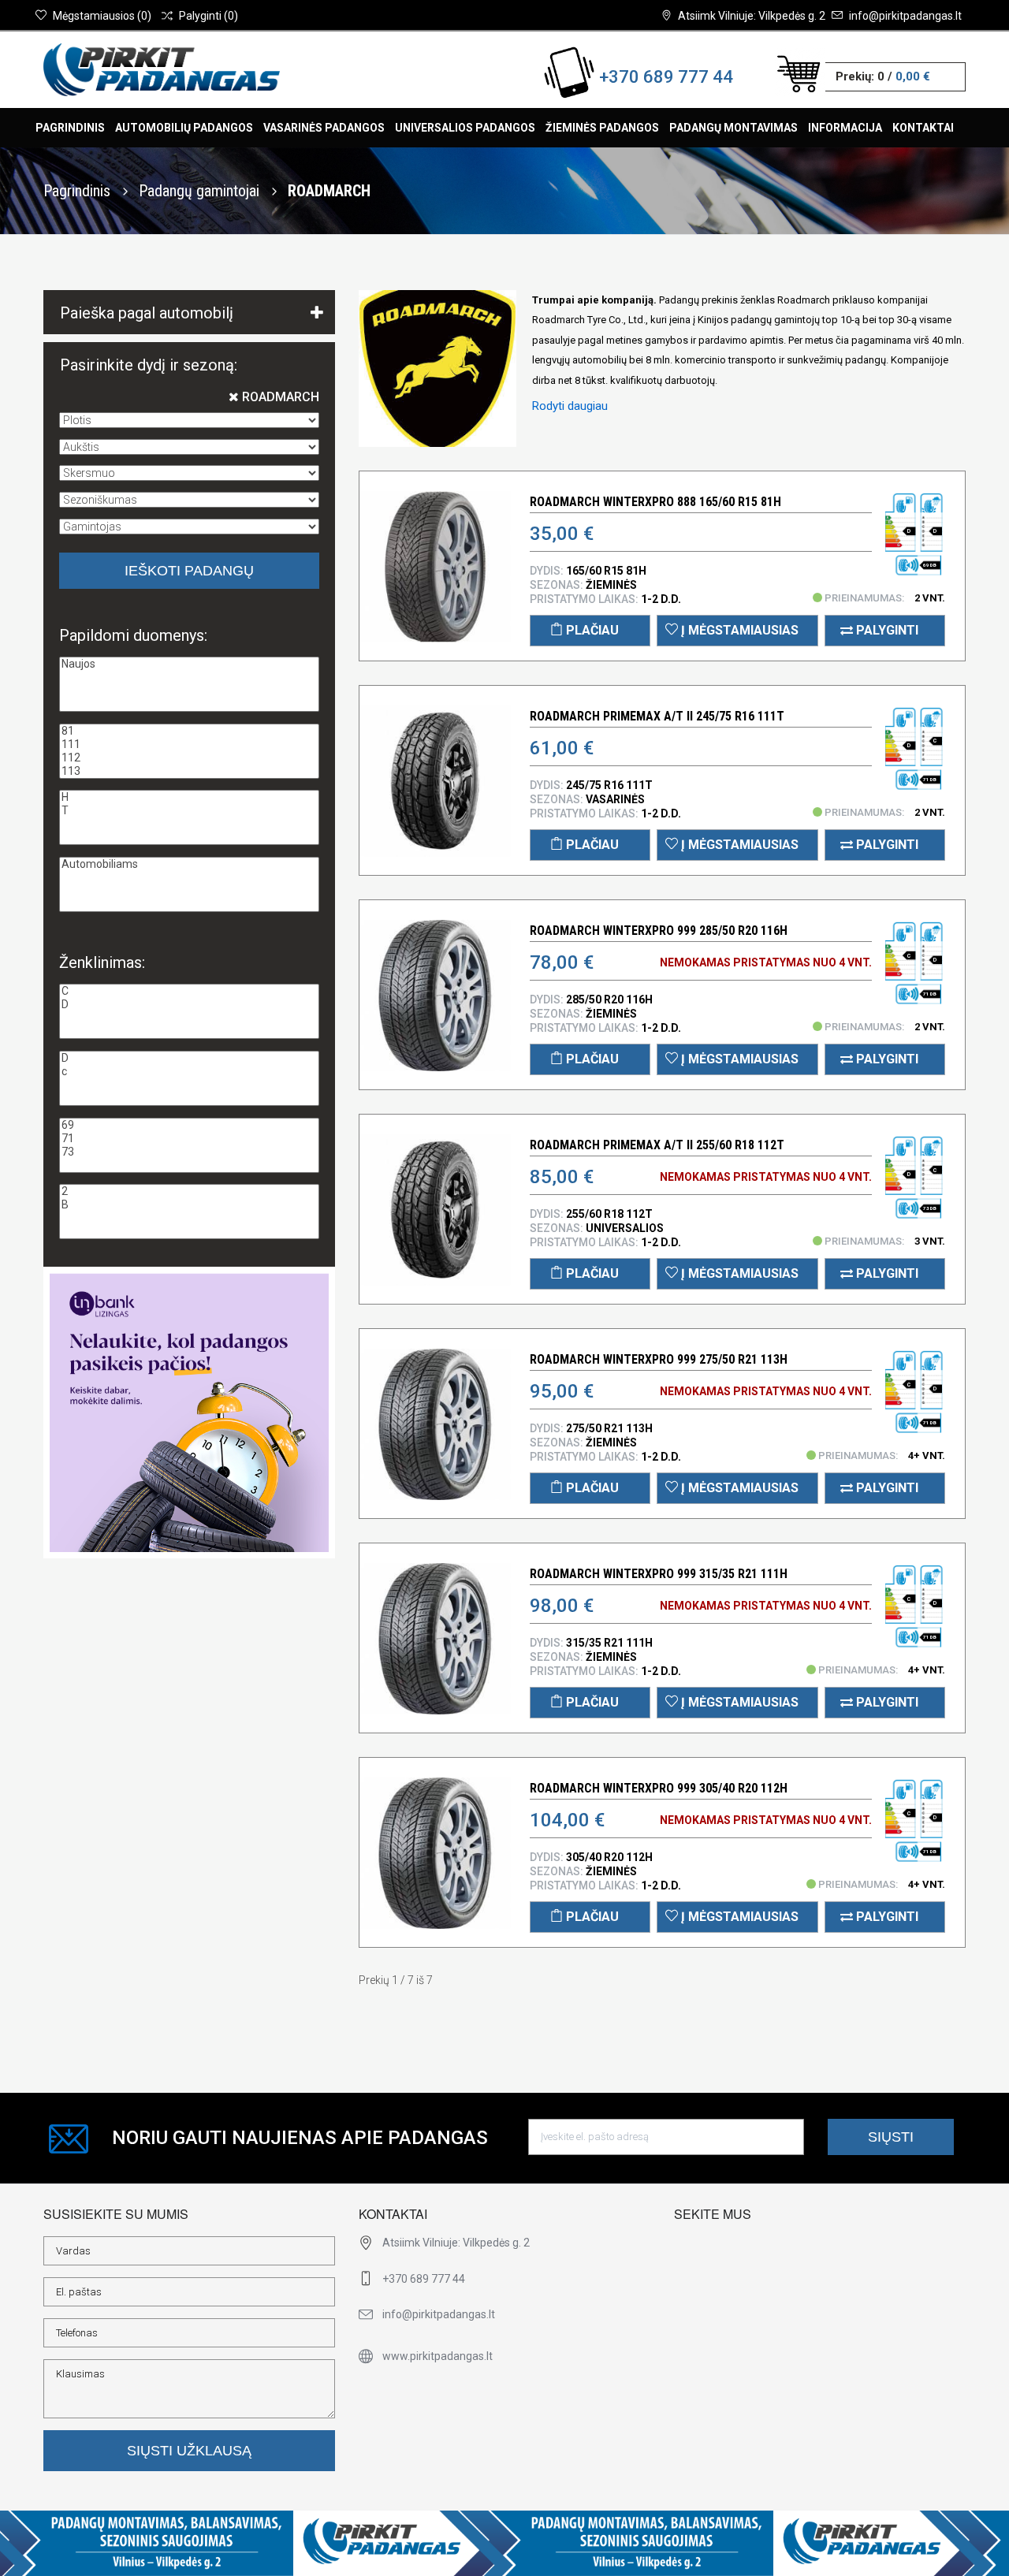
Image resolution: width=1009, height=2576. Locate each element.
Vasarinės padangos (324, 128)
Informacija (845, 128)
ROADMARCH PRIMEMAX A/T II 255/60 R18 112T (657, 1145)
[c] (189, 1072)
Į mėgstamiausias (738, 630)
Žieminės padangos (602, 128)
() (102, 16)
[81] (189, 731)
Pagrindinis (70, 128)
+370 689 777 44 (666, 77)
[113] (189, 771)
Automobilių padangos (184, 128)
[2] (189, 1191)
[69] (189, 1125)
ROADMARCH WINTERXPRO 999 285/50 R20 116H (659, 931)
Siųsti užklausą (189, 2451)
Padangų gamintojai (201, 191)
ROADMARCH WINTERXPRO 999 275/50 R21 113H (659, 1359)
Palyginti (886, 630)
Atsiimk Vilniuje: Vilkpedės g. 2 (752, 16)
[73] (189, 1152)
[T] (189, 811)
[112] (189, 758)
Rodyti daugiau (570, 406)
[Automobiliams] (189, 864)
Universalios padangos (465, 128)
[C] (189, 991)
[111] (189, 745)
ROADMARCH (279, 397)
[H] (189, 797)
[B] (189, 1205)
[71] (189, 1139)
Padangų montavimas (733, 128)
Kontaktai (923, 128)
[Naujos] (189, 664)
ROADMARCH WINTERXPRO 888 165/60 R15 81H (655, 502)
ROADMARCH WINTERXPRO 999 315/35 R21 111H (659, 1574)
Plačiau (591, 630)
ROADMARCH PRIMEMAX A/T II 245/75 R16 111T (657, 716)
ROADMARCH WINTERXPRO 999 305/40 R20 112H (659, 1788)
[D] (189, 1005)
